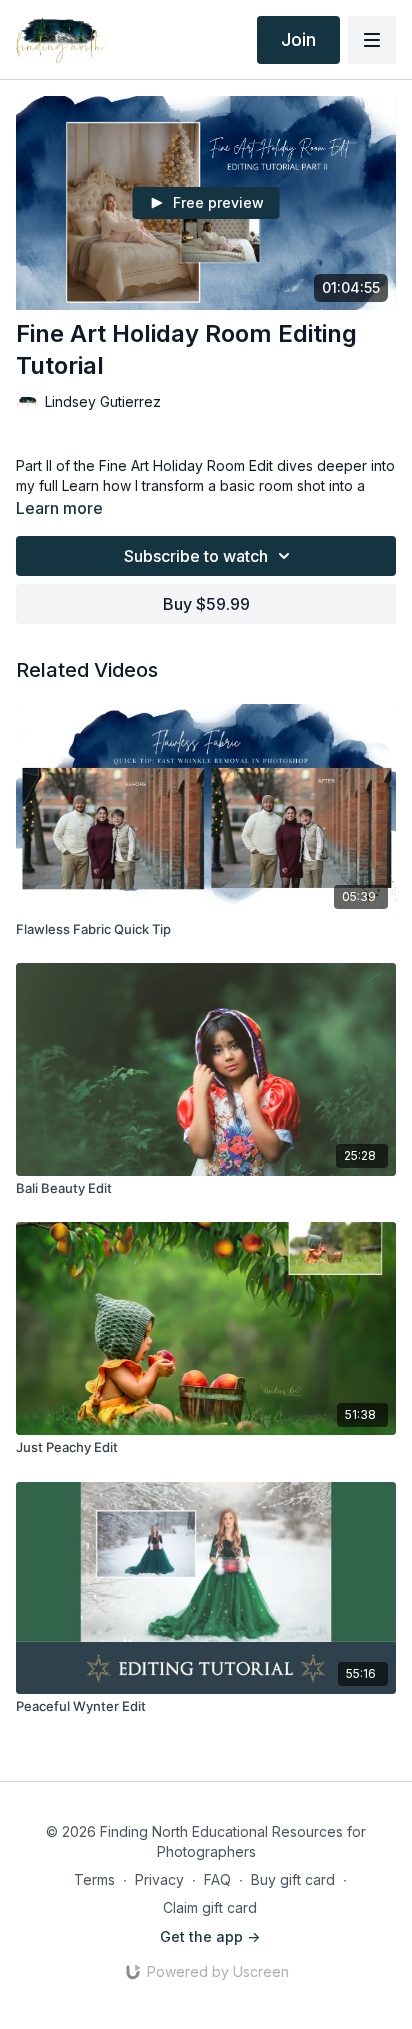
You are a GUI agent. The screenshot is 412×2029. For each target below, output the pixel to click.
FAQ (217, 1879)
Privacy (159, 1879)
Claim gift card (210, 1907)
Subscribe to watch (196, 556)
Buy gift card (293, 1879)
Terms (94, 1879)
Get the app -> (210, 1936)
